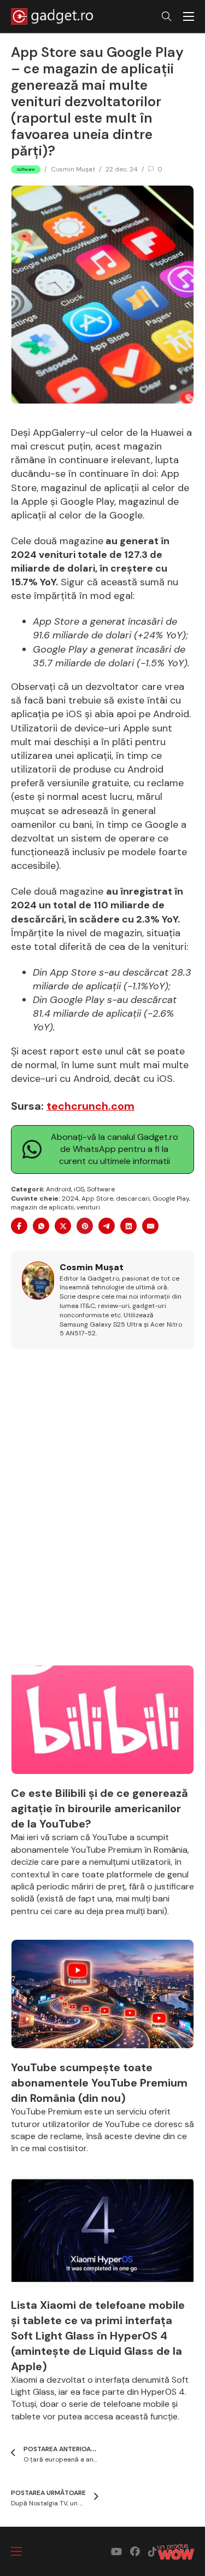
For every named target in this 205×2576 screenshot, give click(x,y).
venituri (88, 1207)
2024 (70, 1198)
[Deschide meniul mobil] (189, 16)
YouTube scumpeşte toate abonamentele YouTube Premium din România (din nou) (99, 2083)
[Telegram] (107, 1226)
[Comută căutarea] (167, 16)
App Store (97, 1198)
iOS (79, 1189)
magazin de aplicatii (42, 1207)
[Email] (150, 1226)
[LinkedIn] (128, 1226)
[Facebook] (19, 1226)
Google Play (171, 1198)
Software (101, 1189)
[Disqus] (102, 1513)
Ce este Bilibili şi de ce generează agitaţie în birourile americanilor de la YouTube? (99, 1808)
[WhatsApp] (41, 1226)
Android (58, 1189)
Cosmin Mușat (73, 169)
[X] (63, 1226)
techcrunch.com (90, 1106)
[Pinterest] (85, 1226)
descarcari (133, 1198)
